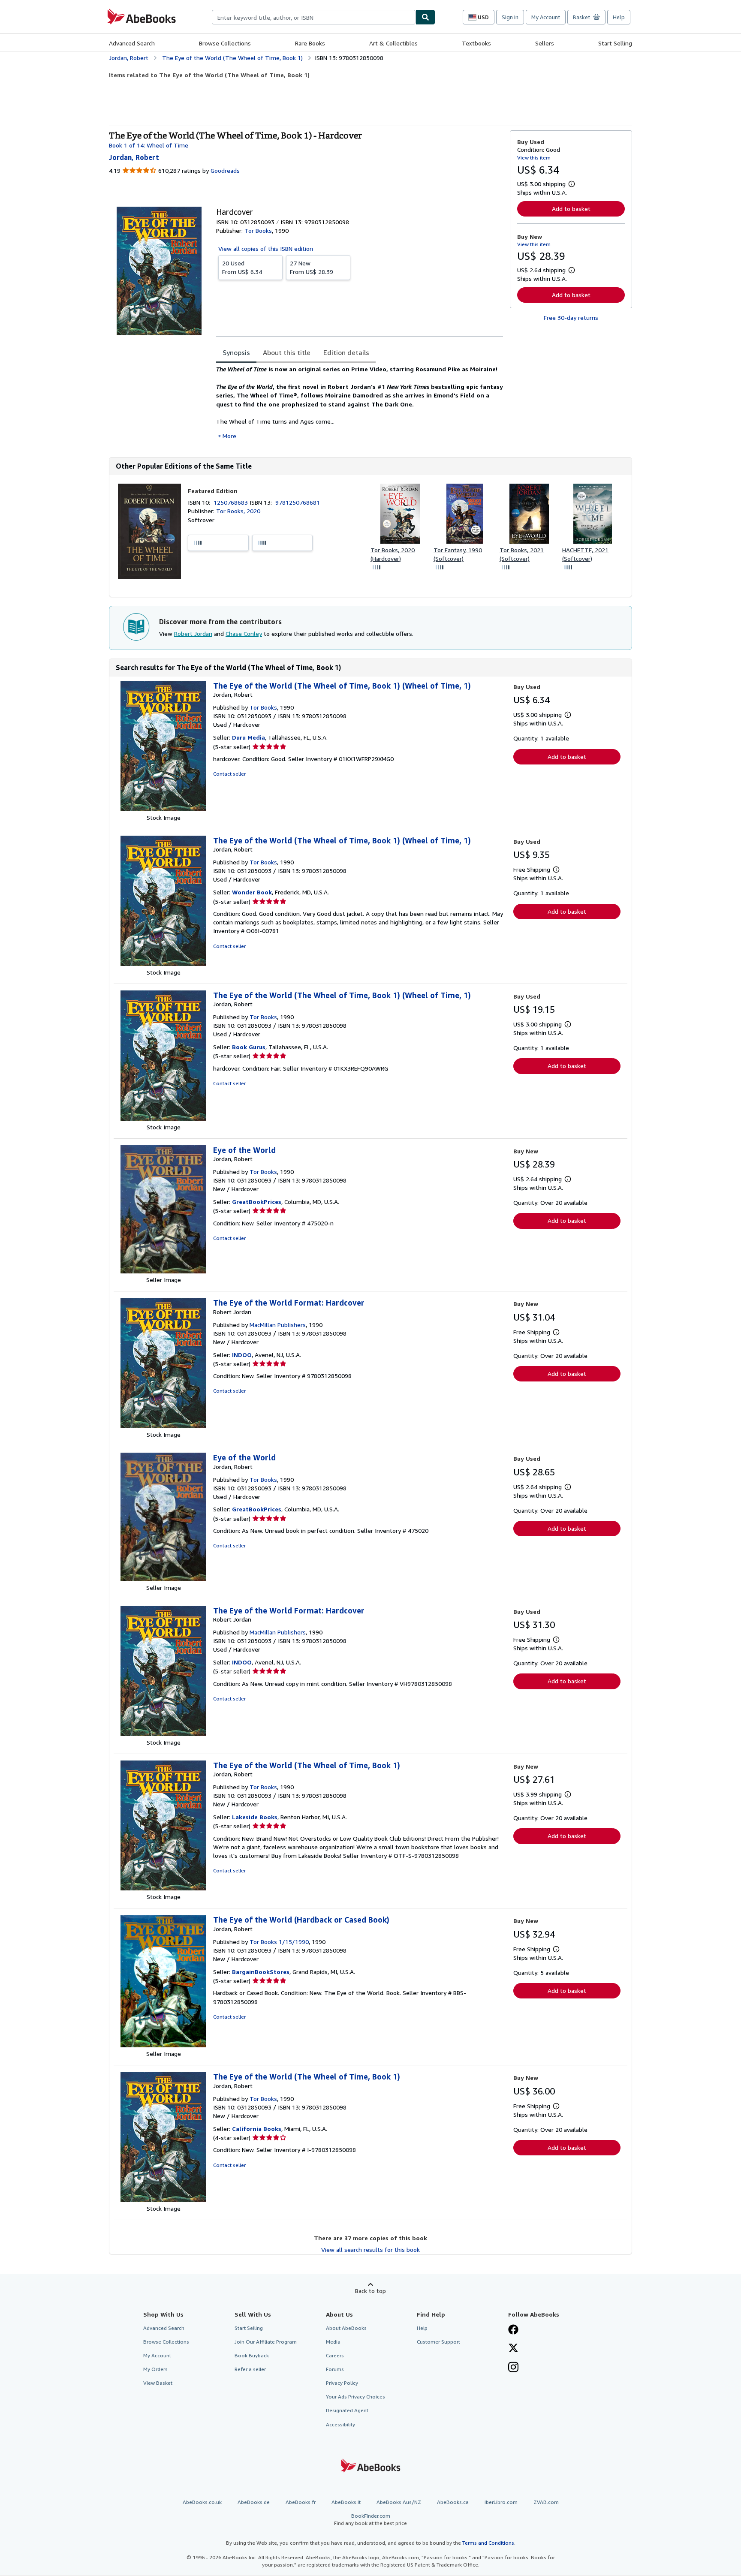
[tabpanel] (360, 403)
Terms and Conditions (488, 2543)
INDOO (242, 1355)
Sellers (545, 43)
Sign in (510, 17)
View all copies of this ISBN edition (266, 248)
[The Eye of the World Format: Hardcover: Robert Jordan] (163, 1426)
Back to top (370, 2291)
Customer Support (438, 2342)
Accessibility (340, 2424)
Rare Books (310, 43)
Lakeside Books (255, 1817)
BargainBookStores (261, 1972)
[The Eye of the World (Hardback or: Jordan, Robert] (163, 2045)
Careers (335, 2355)
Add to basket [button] (571, 209)
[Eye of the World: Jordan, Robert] (163, 1271)
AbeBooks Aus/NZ (399, 2502)
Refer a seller (250, 2369)
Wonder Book (252, 892)
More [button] (229, 436)
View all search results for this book (370, 2249)
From (242, 267)
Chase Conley (244, 633)
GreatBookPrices (257, 1202)
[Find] (425, 17)
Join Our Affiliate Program (266, 2342)
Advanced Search (132, 43)
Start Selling (615, 43)
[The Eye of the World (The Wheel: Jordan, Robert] (163, 809)
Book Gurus (249, 1047)
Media (333, 2342)
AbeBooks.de (254, 2502)
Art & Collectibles (393, 43)
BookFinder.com (370, 2519)
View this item (534, 158)
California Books (257, 2129)
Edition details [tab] (346, 352)
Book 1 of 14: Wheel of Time (149, 145)
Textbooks (476, 43)
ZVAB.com (546, 2502)
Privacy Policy (342, 2383)
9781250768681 (298, 502)
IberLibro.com (501, 2502)
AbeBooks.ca (453, 2502)
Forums (335, 2369)
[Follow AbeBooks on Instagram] (513, 2368)
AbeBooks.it (346, 2502)
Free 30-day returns (571, 317)
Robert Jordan (193, 633)
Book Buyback (252, 2355)
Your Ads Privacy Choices (355, 2397)
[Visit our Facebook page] (513, 2330)
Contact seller (229, 774)
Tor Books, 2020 (238, 511)
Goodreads (225, 170)
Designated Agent (347, 2410)
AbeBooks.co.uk (202, 2502)
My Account (546, 17)
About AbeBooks (346, 2328)
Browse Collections (225, 43)
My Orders (155, 2369)
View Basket (158, 2383)
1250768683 (232, 502)
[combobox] (314, 17)
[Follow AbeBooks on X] (513, 2349)
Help (619, 17)
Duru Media (249, 737)
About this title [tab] (287, 352)
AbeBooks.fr (301, 2502)
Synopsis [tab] (236, 352)
